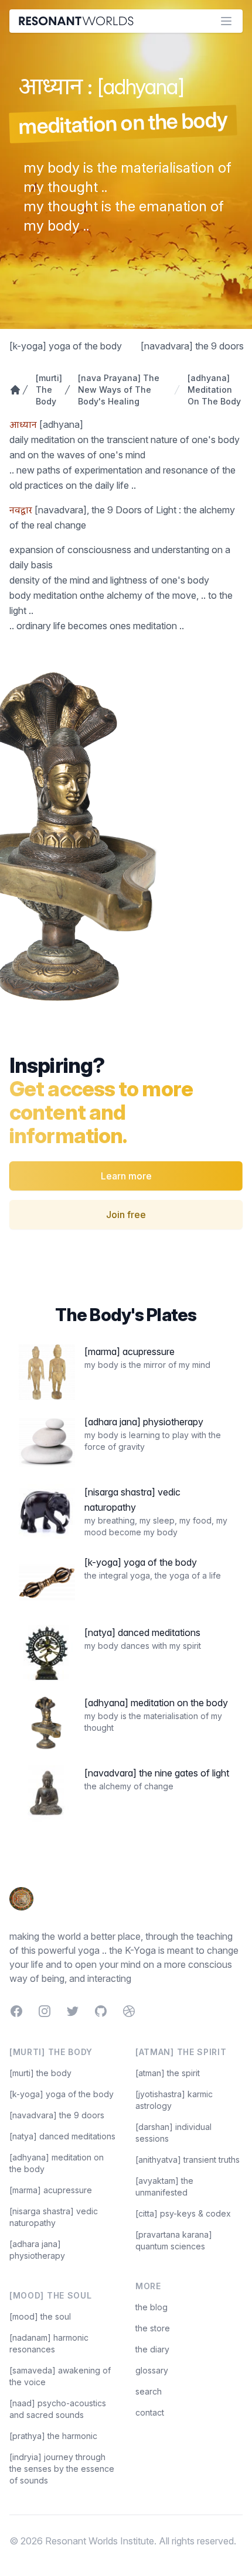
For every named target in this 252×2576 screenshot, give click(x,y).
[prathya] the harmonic (53, 2436)
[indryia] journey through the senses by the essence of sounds (62, 2469)
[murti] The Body (46, 390)
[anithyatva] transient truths (188, 2160)
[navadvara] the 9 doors (192, 346)
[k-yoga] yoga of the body (66, 346)
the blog (151, 2307)
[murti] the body (40, 2073)
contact (150, 2412)
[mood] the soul (40, 2316)
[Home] (12, 390)
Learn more (126, 1176)
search (149, 2391)
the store (153, 2328)
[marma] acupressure (51, 2190)
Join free (126, 1215)
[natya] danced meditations (62, 2136)
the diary (152, 2349)
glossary (152, 2370)
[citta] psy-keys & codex (183, 2213)
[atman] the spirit (168, 2073)
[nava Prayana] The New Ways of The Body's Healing (119, 390)
